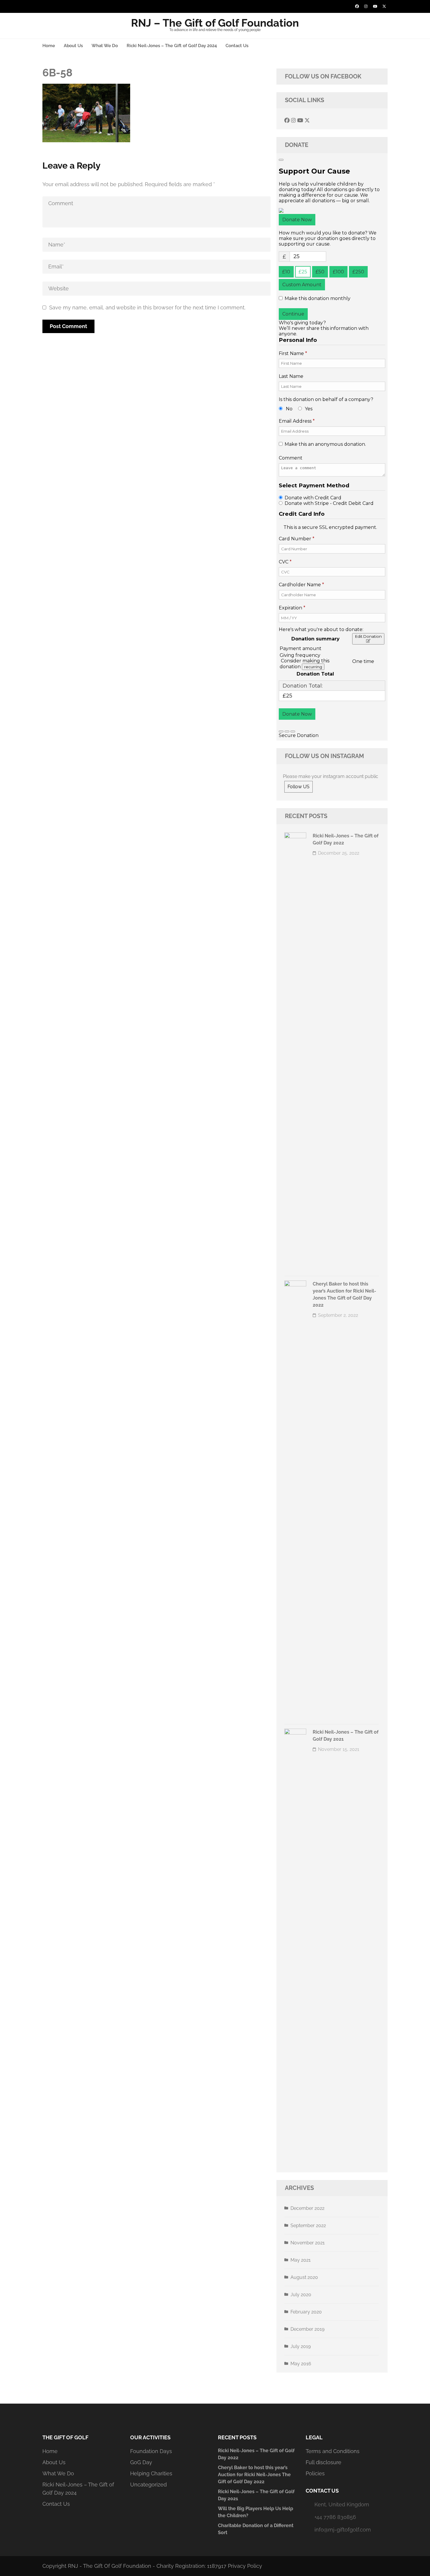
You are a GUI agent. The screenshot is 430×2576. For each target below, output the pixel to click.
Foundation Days (151, 2451)
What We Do (105, 46)
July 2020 (301, 2295)
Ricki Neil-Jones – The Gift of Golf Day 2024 (172, 46)
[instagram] (366, 6)
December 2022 (307, 2208)
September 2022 (308, 2225)
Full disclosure (324, 2462)
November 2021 (308, 2243)
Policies (315, 2473)
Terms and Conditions (333, 2451)
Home (49, 46)
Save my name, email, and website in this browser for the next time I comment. (147, 307)
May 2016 (301, 2364)
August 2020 (304, 2277)
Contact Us (237, 46)
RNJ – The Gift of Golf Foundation (215, 23)
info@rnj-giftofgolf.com (343, 2530)
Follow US (299, 787)
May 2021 (301, 2260)
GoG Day (141, 2462)
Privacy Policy (245, 2566)
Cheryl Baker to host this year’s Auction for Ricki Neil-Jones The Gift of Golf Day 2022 (254, 2475)
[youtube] (375, 6)
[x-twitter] (384, 6)
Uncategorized (148, 2485)
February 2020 (306, 2312)
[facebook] (357, 6)
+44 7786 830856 (335, 2517)
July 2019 (301, 2346)
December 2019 (307, 2329)
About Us (73, 46)
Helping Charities (151, 2473)
